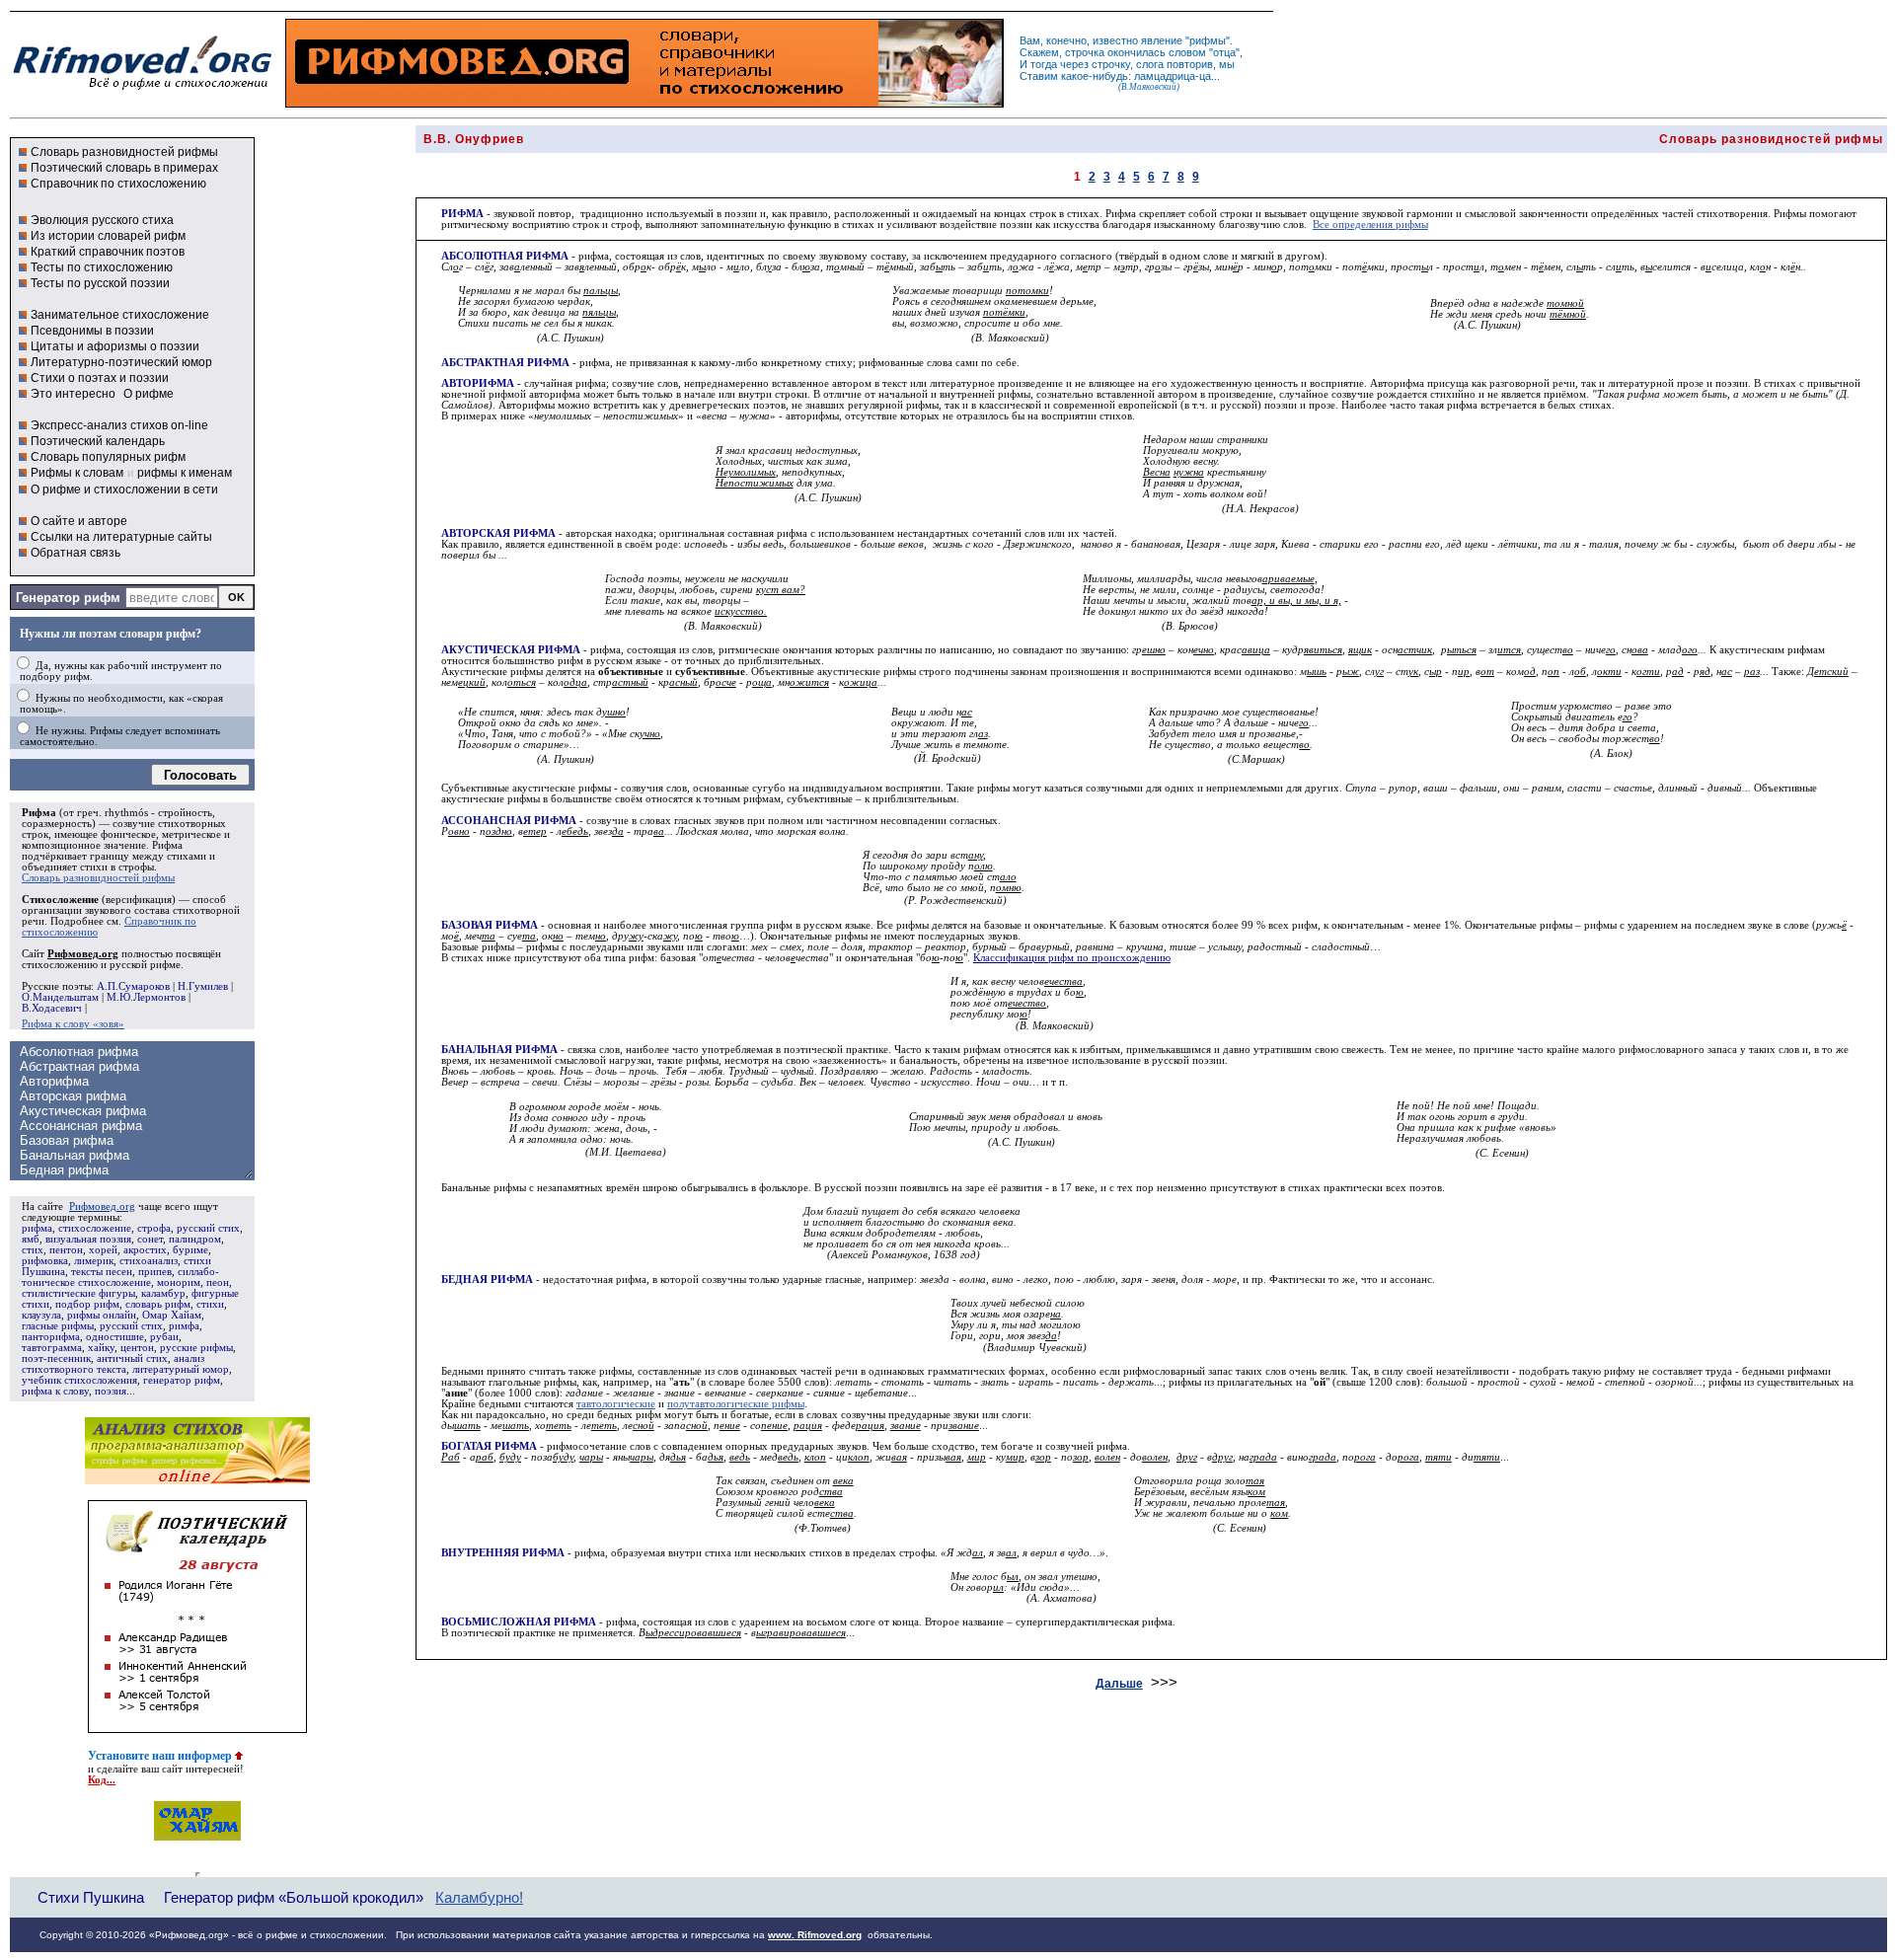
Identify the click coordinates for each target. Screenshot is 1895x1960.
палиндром (195, 1239)
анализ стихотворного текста (113, 1364)
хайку (101, 1348)
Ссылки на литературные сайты (121, 537)
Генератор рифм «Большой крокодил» (294, 1897)
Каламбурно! (479, 1898)
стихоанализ (149, 1261)
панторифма (51, 1337)
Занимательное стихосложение (120, 315)
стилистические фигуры (78, 1293)
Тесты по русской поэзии (100, 283)
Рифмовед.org (102, 1206)
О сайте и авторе (79, 521)
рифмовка (45, 1261)
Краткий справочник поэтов (108, 252)
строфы (136, 867)
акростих (145, 1250)
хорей (103, 1250)
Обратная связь (76, 553)
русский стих (208, 1228)
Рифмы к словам (77, 473)
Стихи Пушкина (91, 1897)
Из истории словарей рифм (108, 236)
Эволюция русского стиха (102, 220)
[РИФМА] (142, 90)
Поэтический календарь (98, 441)
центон (137, 1348)
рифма (37, 1228)
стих (33, 1250)
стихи (210, 1304)
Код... (102, 1780)
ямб (31, 1239)
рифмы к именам (185, 473)
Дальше (1119, 1684)
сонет (150, 1239)
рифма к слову (55, 1391)
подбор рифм (87, 1304)
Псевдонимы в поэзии (92, 331)
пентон (66, 1250)
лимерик (94, 1261)
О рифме (149, 394)
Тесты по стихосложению (102, 267)
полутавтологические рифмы (736, 1404)
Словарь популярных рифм (108, 457)
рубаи (164, 1337)
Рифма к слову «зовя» (73, 1024)
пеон (218, 1282)
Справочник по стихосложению (118, 184)
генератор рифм (182, 1380)
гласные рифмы (58, 1326)
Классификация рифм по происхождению (1072, 958)
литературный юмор (181, 1369)
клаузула (41, 1315)
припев (155, 1272)
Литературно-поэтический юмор (121, 362)
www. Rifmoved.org (815, 1935)
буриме (190, 1250)
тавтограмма (52, 1348)
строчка (1085, 52)
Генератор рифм (68, 598)
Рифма (39, 813)
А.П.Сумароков (133, 986)
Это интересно (73, 394)
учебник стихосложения (79, 1380)
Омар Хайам (172, 1315)
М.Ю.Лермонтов (146, 997)
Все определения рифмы (1370, 225)
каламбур (163, 1293)
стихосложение (95, 1228)
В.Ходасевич (52, 1008)
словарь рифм (158, 1304)
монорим (179, 1282)
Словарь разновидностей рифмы (124, 152)
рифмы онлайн (102, 1315)
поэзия (111, 1391)
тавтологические (616, 1404)
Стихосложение (60, 900)
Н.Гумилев (203, 986)
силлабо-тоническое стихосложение (120, 1277)
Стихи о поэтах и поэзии (100, 378)
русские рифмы (196, 1348)
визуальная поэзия (88, 1239)
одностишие (115, 1337)
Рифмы (1790, 214)
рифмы (1208, 40)
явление (1162, 40)
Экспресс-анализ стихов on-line (119, 425)
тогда (1044, 64)
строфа (154, 1228)
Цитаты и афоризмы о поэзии (115, 346)
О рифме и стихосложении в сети (124, 490)
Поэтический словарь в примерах (124, 168)
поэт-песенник (56, 1358)
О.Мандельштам (60, 997)
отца (1224, 52)
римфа (184, 1326)
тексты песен (102, 1272)
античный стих (132, 1358)
